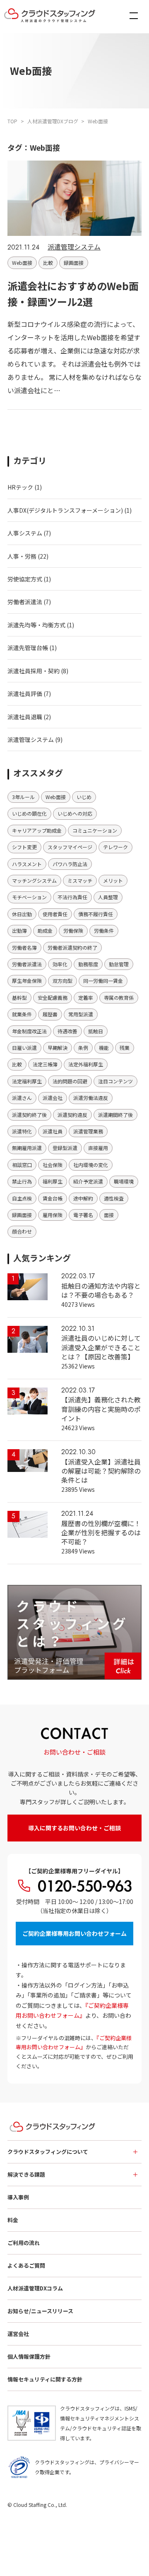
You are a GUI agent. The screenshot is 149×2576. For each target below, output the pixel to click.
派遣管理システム (74, 247)
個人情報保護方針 (29, 2356)
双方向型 (62, 981)
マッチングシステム (34, 880)
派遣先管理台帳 (28, 648)
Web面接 (22, 263)
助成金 (45, 930)
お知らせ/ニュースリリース (40, 2311)
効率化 (60, 964)
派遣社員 (53, 1131)
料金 (13, 2220)
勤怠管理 (119, 964)
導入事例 (18, 2197)
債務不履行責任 (96, 914)
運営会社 (18, 2334)
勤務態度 (88, 964)
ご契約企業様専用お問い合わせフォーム (74, 1933)
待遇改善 (67, 1031)
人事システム (25, 533)
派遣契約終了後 (29, 1115)
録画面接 (74, 263)
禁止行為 (22, 1181)
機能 (104, 1048)
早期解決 (58, 1048)
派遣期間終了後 (115, 1115)
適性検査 (114, 1198)
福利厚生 (53, 1181)
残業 (125, 1048)
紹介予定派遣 (88, 1181)
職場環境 (124, 1181)
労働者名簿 (24, 947)
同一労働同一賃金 (103, 981)
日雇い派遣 (24, 1048)
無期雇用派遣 (27, 1148)
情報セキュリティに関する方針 (45, 2379)
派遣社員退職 (25, 717)
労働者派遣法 (25, 602)
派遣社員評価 (25, 694)
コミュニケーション (95, 830)
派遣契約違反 (72, 1115)
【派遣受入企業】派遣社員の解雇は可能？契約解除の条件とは (101, 1471)
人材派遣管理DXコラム (35, 2288)
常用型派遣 (81, 1014)
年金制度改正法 (29, 1031)
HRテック (20, 487)
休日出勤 (22, 914)
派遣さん (22, 1098)
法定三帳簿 (45, 1064)
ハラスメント (27, 864)
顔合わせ (22, 1231)
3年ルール (23, 797)
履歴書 (50, 1014)
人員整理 (108, 897)
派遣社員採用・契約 (34, 671)
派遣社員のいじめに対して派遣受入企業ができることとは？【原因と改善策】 (101, 1347)
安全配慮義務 (53, 998)
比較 (48, 263)
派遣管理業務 (88, 1131)
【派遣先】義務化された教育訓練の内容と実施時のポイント (101, 1409)
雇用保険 (53, 1215)
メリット (113, 880)
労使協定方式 (25, 579)
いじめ (84, 797)
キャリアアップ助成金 (37, 830)
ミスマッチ (80, 880)
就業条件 (22, 1014)
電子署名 (83, 1215)
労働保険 (73, 930)
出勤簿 (19, 930)
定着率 (86, 998)
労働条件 (104, 930)
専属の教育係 (119, 998)
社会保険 (53, 1165)
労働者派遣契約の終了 (72, 947)
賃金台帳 (53, 1198)
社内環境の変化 (91, 1165)
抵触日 (96, 1031)
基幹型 (19, 998)
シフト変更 (24, 847)
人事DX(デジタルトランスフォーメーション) (65, 510)
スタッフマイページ (70, 847)
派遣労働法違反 (91, 1098)
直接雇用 (98, 1148)
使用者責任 (55, 914)
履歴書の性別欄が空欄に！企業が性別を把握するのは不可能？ (101, 1533)
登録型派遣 (65, 1148)
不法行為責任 (72, 897)
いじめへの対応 (75, 813)
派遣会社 (53, 1098)
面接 (109, 1215)
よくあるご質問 (26, 2265)
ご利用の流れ (24, 2243)
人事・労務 (22, 556)
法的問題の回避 (70, 1081)
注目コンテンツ (115, 1081)
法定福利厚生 (27, 1081)
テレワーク (115, 847)
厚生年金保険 (27, 981)
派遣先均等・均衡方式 (36, 625)
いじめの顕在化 (29, 813)
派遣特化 (22, 1131)
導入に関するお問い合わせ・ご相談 (74, 1828)
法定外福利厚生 (86, 1064)
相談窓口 (22, 1165)
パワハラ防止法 (70, 864)
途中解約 (83, 1198)
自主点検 (22, 1198)
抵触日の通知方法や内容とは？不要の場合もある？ (101, 1290)
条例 (83, 1048)
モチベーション (29, 897)
